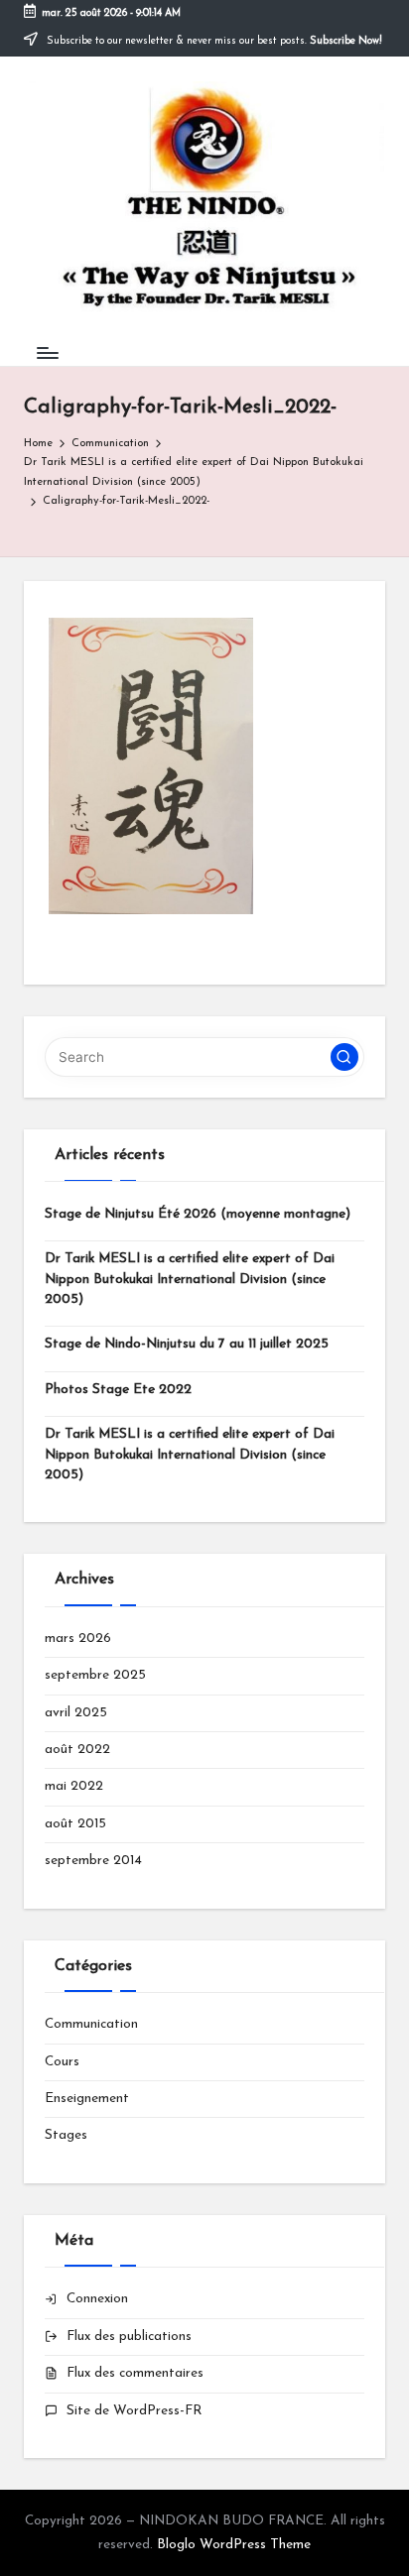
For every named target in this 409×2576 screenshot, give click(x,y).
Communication (91, 2024)
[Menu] (47, 352)
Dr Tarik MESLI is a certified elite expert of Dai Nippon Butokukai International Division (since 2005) (190, 1279)
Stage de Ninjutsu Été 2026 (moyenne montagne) (198, 1214)
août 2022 (77, 1750)
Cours (62, 2062)
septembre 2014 (93, 1861)
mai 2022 (74, 1786)
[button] (344, 1057)
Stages (66, 2135)
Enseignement (87, 2099)
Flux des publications (129, 2337)
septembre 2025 (95, 1675)
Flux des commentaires (135, 2373)
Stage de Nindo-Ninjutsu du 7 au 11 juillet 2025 (187, 1344)
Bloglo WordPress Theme (234, 2545)
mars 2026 (78, 1639)
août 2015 (75, 1824)
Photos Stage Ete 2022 (118, 1390)
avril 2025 (76, 1713)
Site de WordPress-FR (134, 2411)
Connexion (97, 2299)
